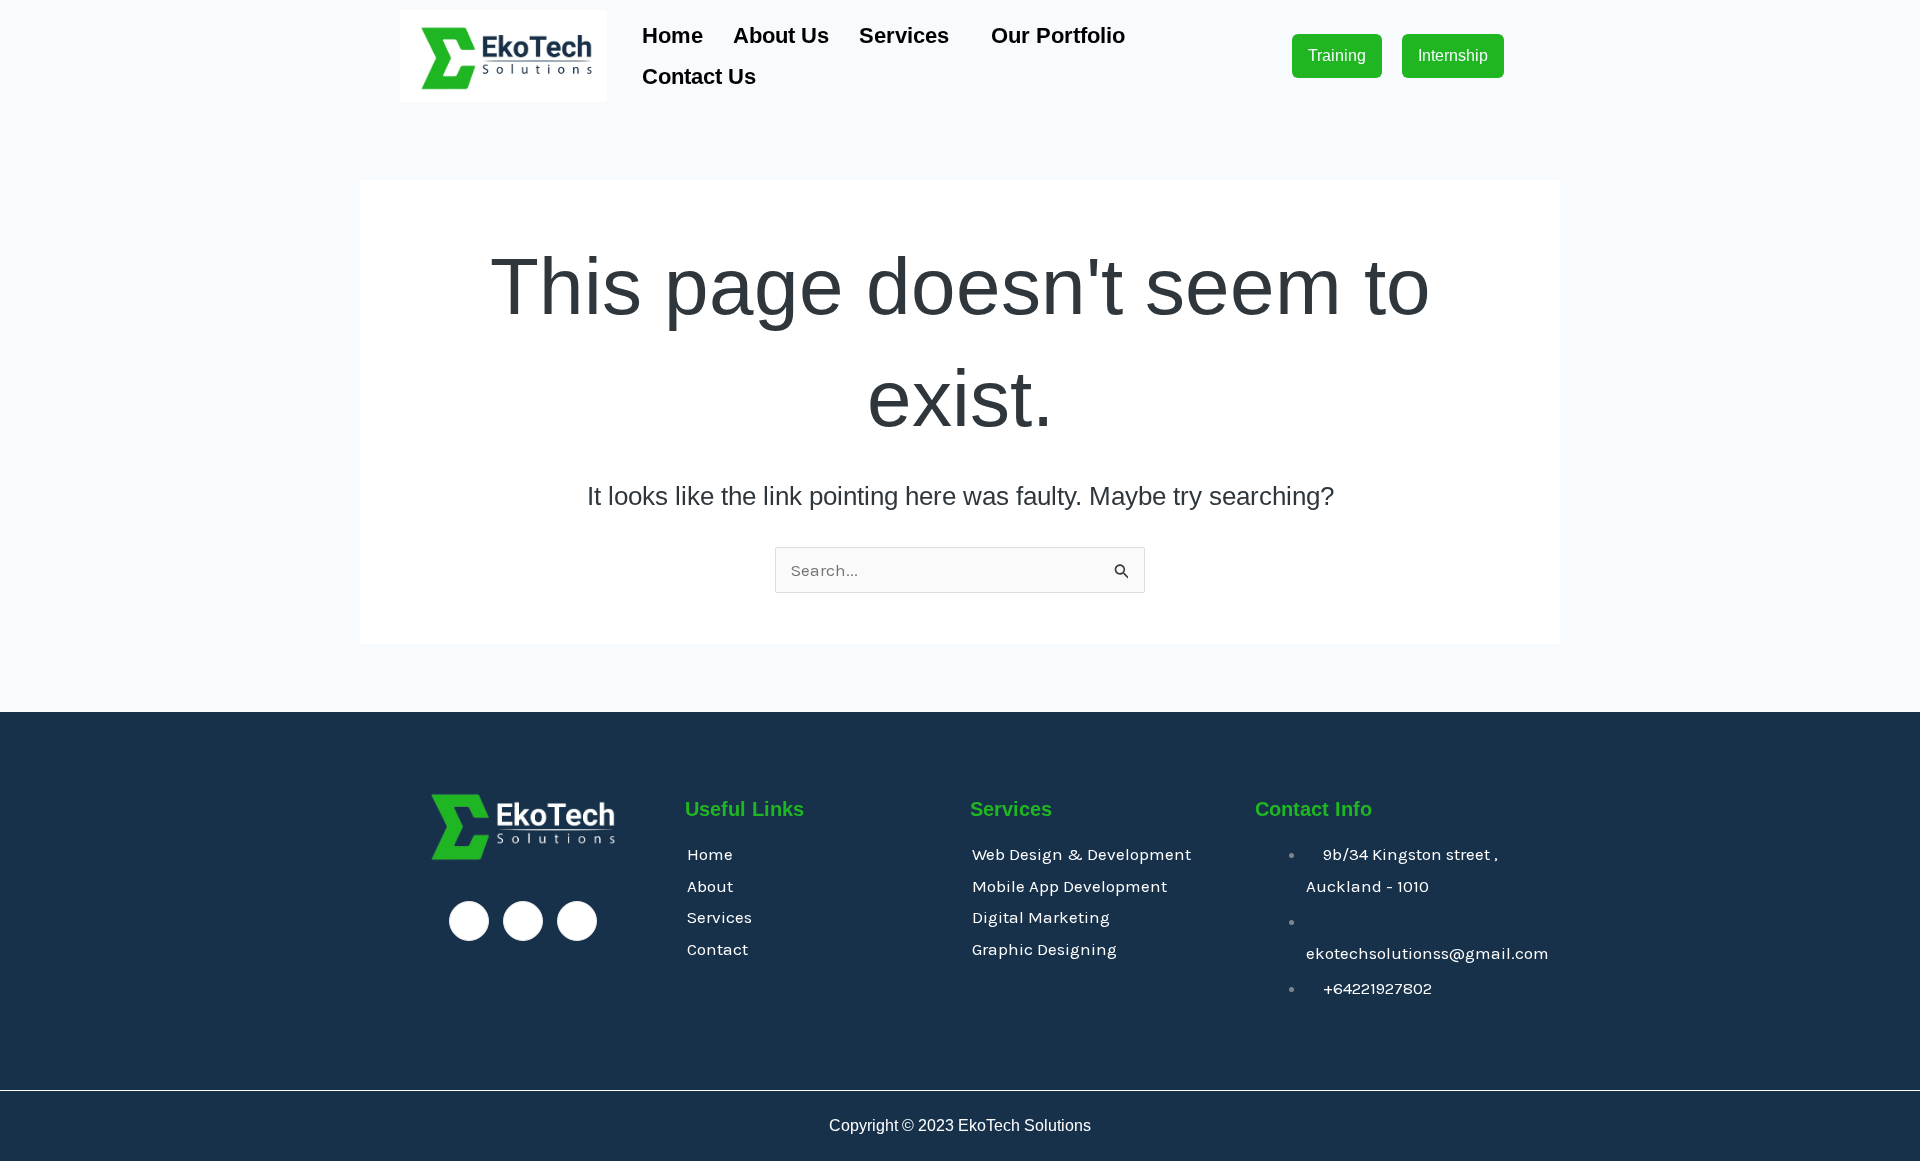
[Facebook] (469, 921)
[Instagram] (577, 921)
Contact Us (699, 76)
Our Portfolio (1058, 35)
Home (672, 35)
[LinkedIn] (523, 921)
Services (904, 35)
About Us (781, 35)
